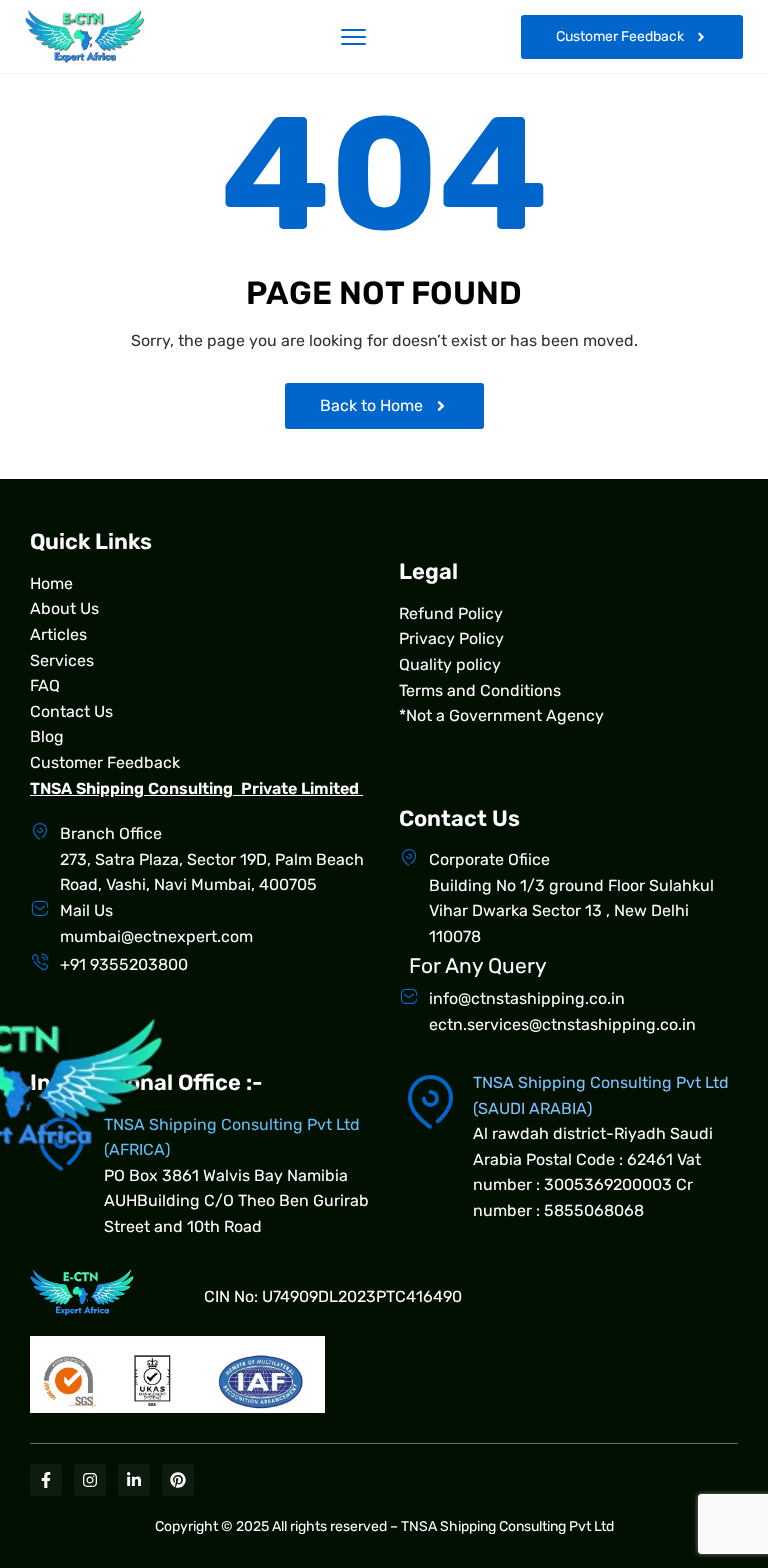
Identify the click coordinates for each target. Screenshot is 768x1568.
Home (51, 583)
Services (62, 660)
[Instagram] (90, 1480)
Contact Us (71, 711)
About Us (64, 608)
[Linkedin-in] (134, 1480)
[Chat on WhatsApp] (713, 1408)
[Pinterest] (178, 1480)
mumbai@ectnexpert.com (156, 936)
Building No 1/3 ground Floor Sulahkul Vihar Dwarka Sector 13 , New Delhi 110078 (571, 911)
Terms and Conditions (480, 690)
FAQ (45, 685)
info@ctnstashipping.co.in (527, 998)
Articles (58, 634)
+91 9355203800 (124, 964)
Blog (47, 736)
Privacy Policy (451, 638)
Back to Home (371, 405)
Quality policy (450, 664)
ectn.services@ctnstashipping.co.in (562, 1024)
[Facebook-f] (46, 1480)
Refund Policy (451, 613)
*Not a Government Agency (501, 715)
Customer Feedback (105, 762)
